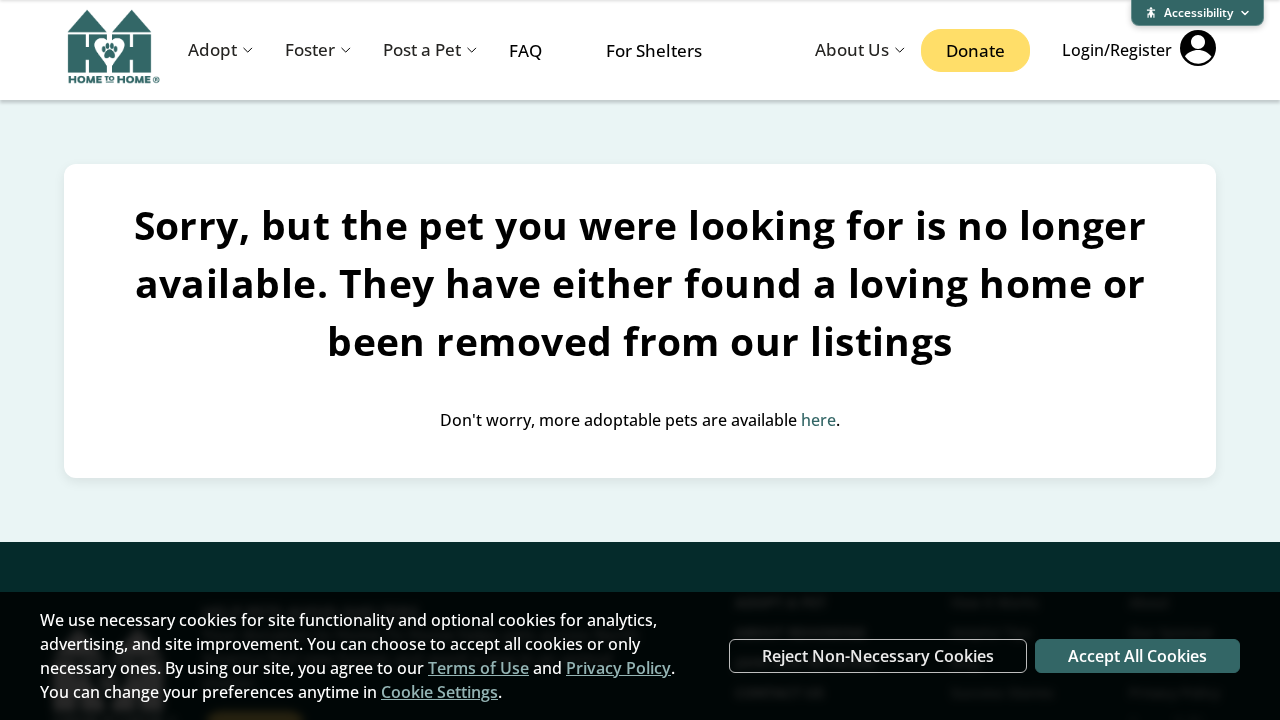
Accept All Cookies (1137, 656)
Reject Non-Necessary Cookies (878, 656)
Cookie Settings (439, 692)
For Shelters (654, 50)
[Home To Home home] (114, 50)
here (818, 420)
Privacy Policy (618, 668)
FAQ (525, 50)
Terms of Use (478, 668)
